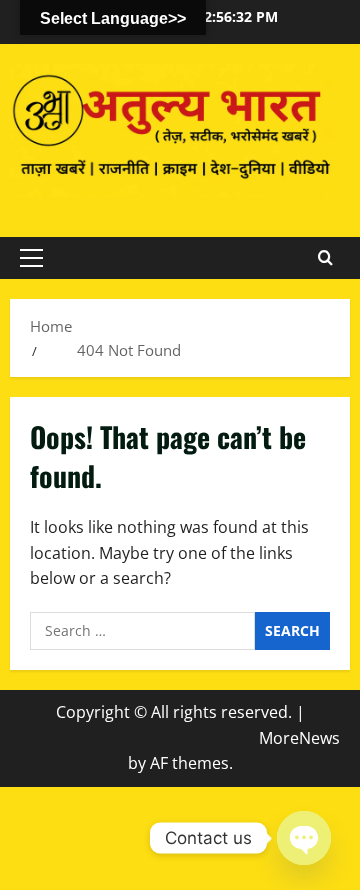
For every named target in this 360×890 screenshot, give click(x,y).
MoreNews (299, 738)
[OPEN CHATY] (304, 838)
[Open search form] (325, 258)
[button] (31, 258)
